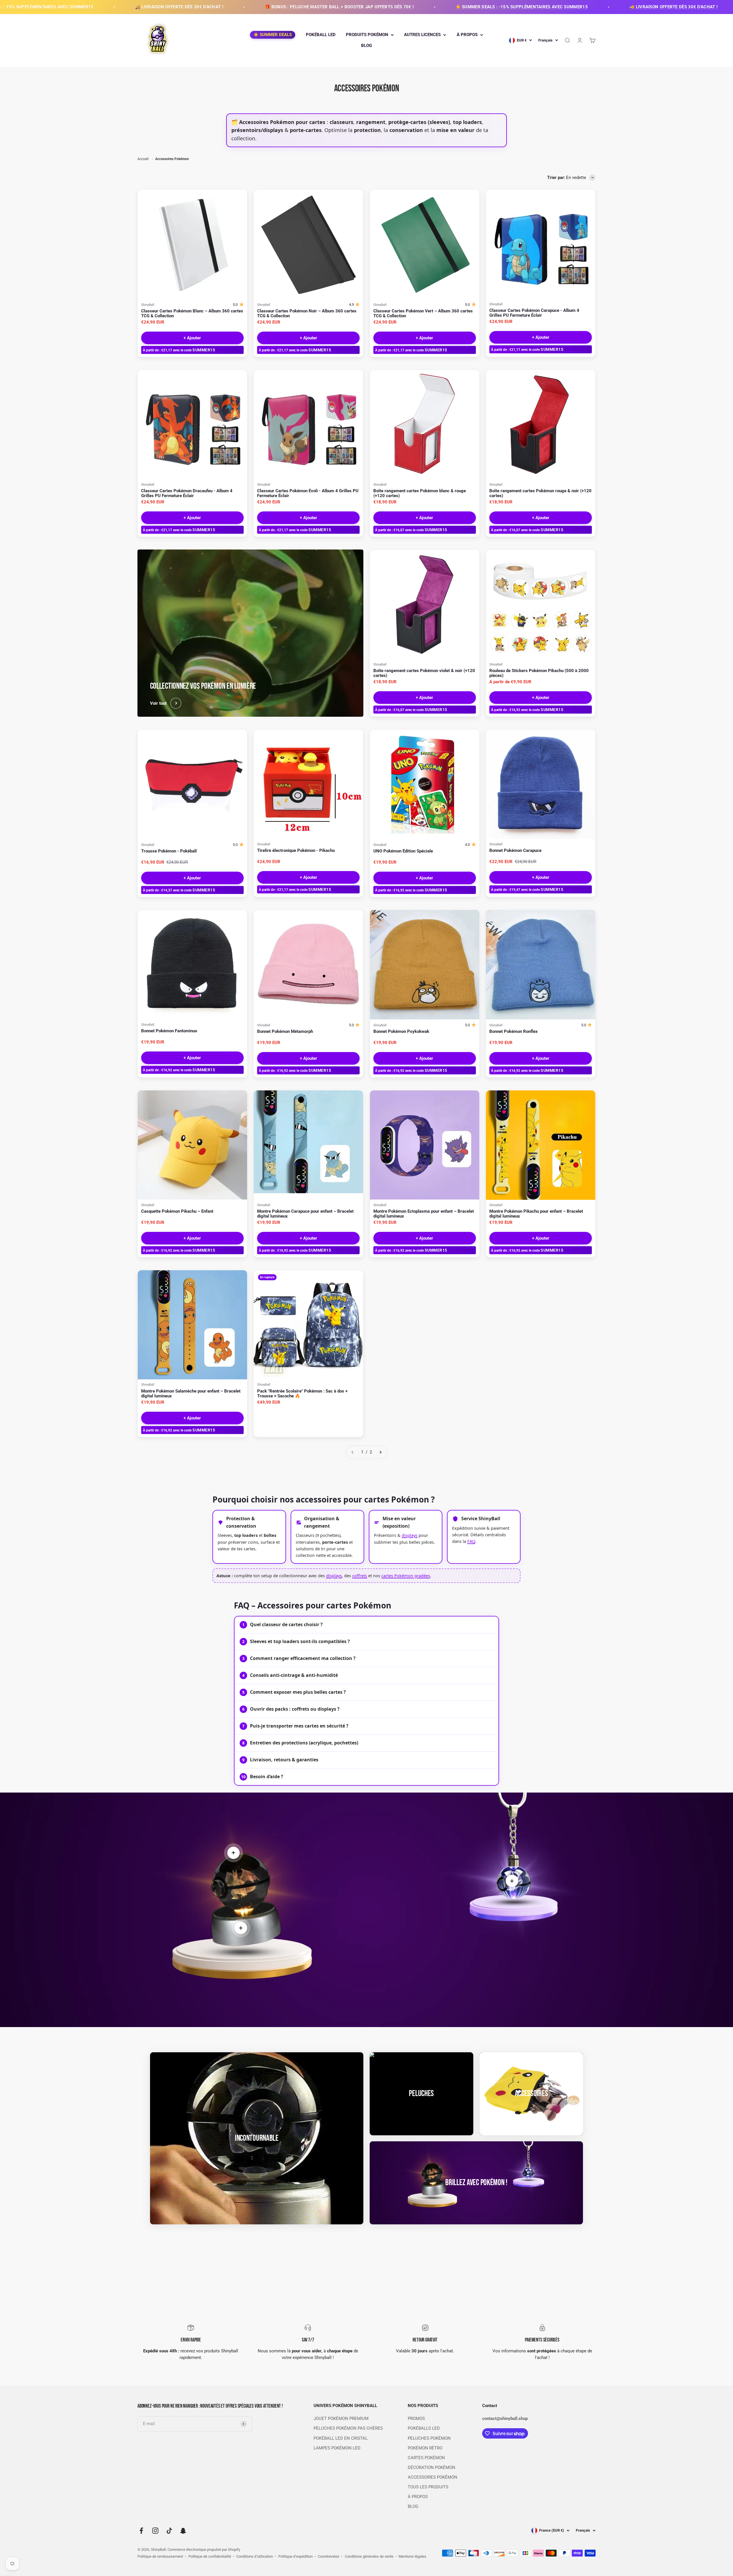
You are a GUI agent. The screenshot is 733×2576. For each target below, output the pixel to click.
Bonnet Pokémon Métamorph (285, 1032)
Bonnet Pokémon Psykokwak (401, 1032)
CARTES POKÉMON (426, 2458)
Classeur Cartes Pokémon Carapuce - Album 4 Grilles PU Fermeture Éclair (534, 313)
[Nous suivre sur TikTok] (169, 2531)
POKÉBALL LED (321, 35)
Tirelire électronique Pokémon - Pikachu (296, 851)
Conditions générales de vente (369, 2556)
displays (410, 1535)
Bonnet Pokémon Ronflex (514, 1032)
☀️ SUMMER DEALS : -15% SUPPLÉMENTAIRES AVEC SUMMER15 (283, 7)
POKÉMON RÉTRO (425, 2448)
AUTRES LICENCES (422, 35)
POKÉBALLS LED (424, 2428)
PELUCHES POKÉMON (429, 2438)
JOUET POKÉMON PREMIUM (341, 2419)
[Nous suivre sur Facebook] (141, 2531)
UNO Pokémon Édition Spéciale (403, 851)
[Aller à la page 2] (380, 1452)
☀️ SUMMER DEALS (273, 35)
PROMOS (416, 2419)
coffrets (360, 1575)
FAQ (471, 1541)
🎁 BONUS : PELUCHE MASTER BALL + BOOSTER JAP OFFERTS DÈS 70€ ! (101, 7)
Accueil (143, 159)
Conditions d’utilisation (255, 2556)
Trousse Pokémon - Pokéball (169, 851)
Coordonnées (329, 2556)
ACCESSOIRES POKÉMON (432, 2477)
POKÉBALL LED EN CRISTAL (341, 2438)
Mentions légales (412, 2556)
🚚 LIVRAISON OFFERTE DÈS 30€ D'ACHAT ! (435, 7)
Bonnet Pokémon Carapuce (515, 851)
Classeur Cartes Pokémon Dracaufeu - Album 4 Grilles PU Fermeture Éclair (187, 493)
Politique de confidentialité (210, 2556)
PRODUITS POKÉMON (367, 35)
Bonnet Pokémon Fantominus (169, 1031)
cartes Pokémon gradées (406, 1575)
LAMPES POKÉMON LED (337, 2448)
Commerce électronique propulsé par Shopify (204, 2550)
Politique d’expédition (295, 2556)
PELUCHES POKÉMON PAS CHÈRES (348, 2428)
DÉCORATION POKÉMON (431, 2468)
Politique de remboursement (160, 2556)
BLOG (366, 46)
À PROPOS (467, 35)
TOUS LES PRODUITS (428, 2487)
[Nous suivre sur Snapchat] (183, 2531)
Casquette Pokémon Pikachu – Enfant (177, 1211)
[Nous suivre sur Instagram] (155, 2531)
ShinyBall (148, 305)
